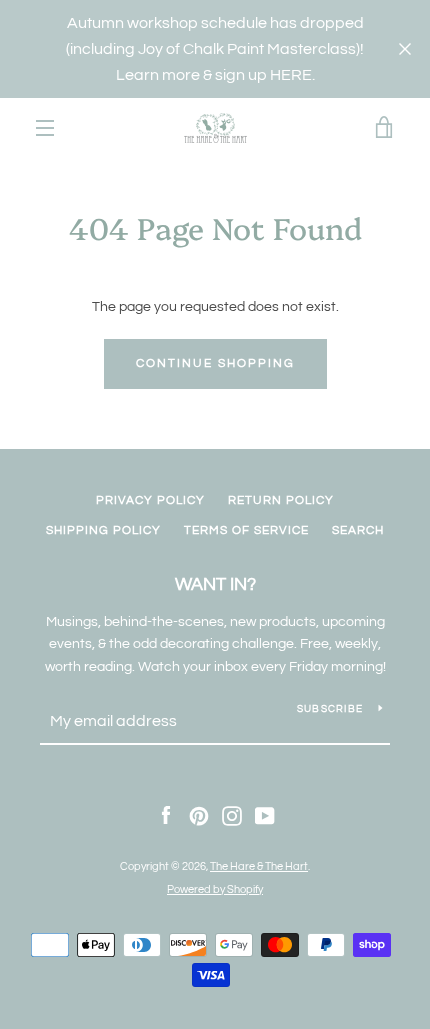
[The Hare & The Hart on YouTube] (265, 816)
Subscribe (330, 709)
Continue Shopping (215, 363)
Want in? (215, 584)
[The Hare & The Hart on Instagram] (232, 816)
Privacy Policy (150, 500)
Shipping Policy (103, 530)
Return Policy (281, 500)
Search (358, 530)
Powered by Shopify (215, 889)
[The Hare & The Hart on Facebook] (166, 816)
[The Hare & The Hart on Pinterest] (199, 816)
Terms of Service (246, 530)
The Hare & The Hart (259, 866)
